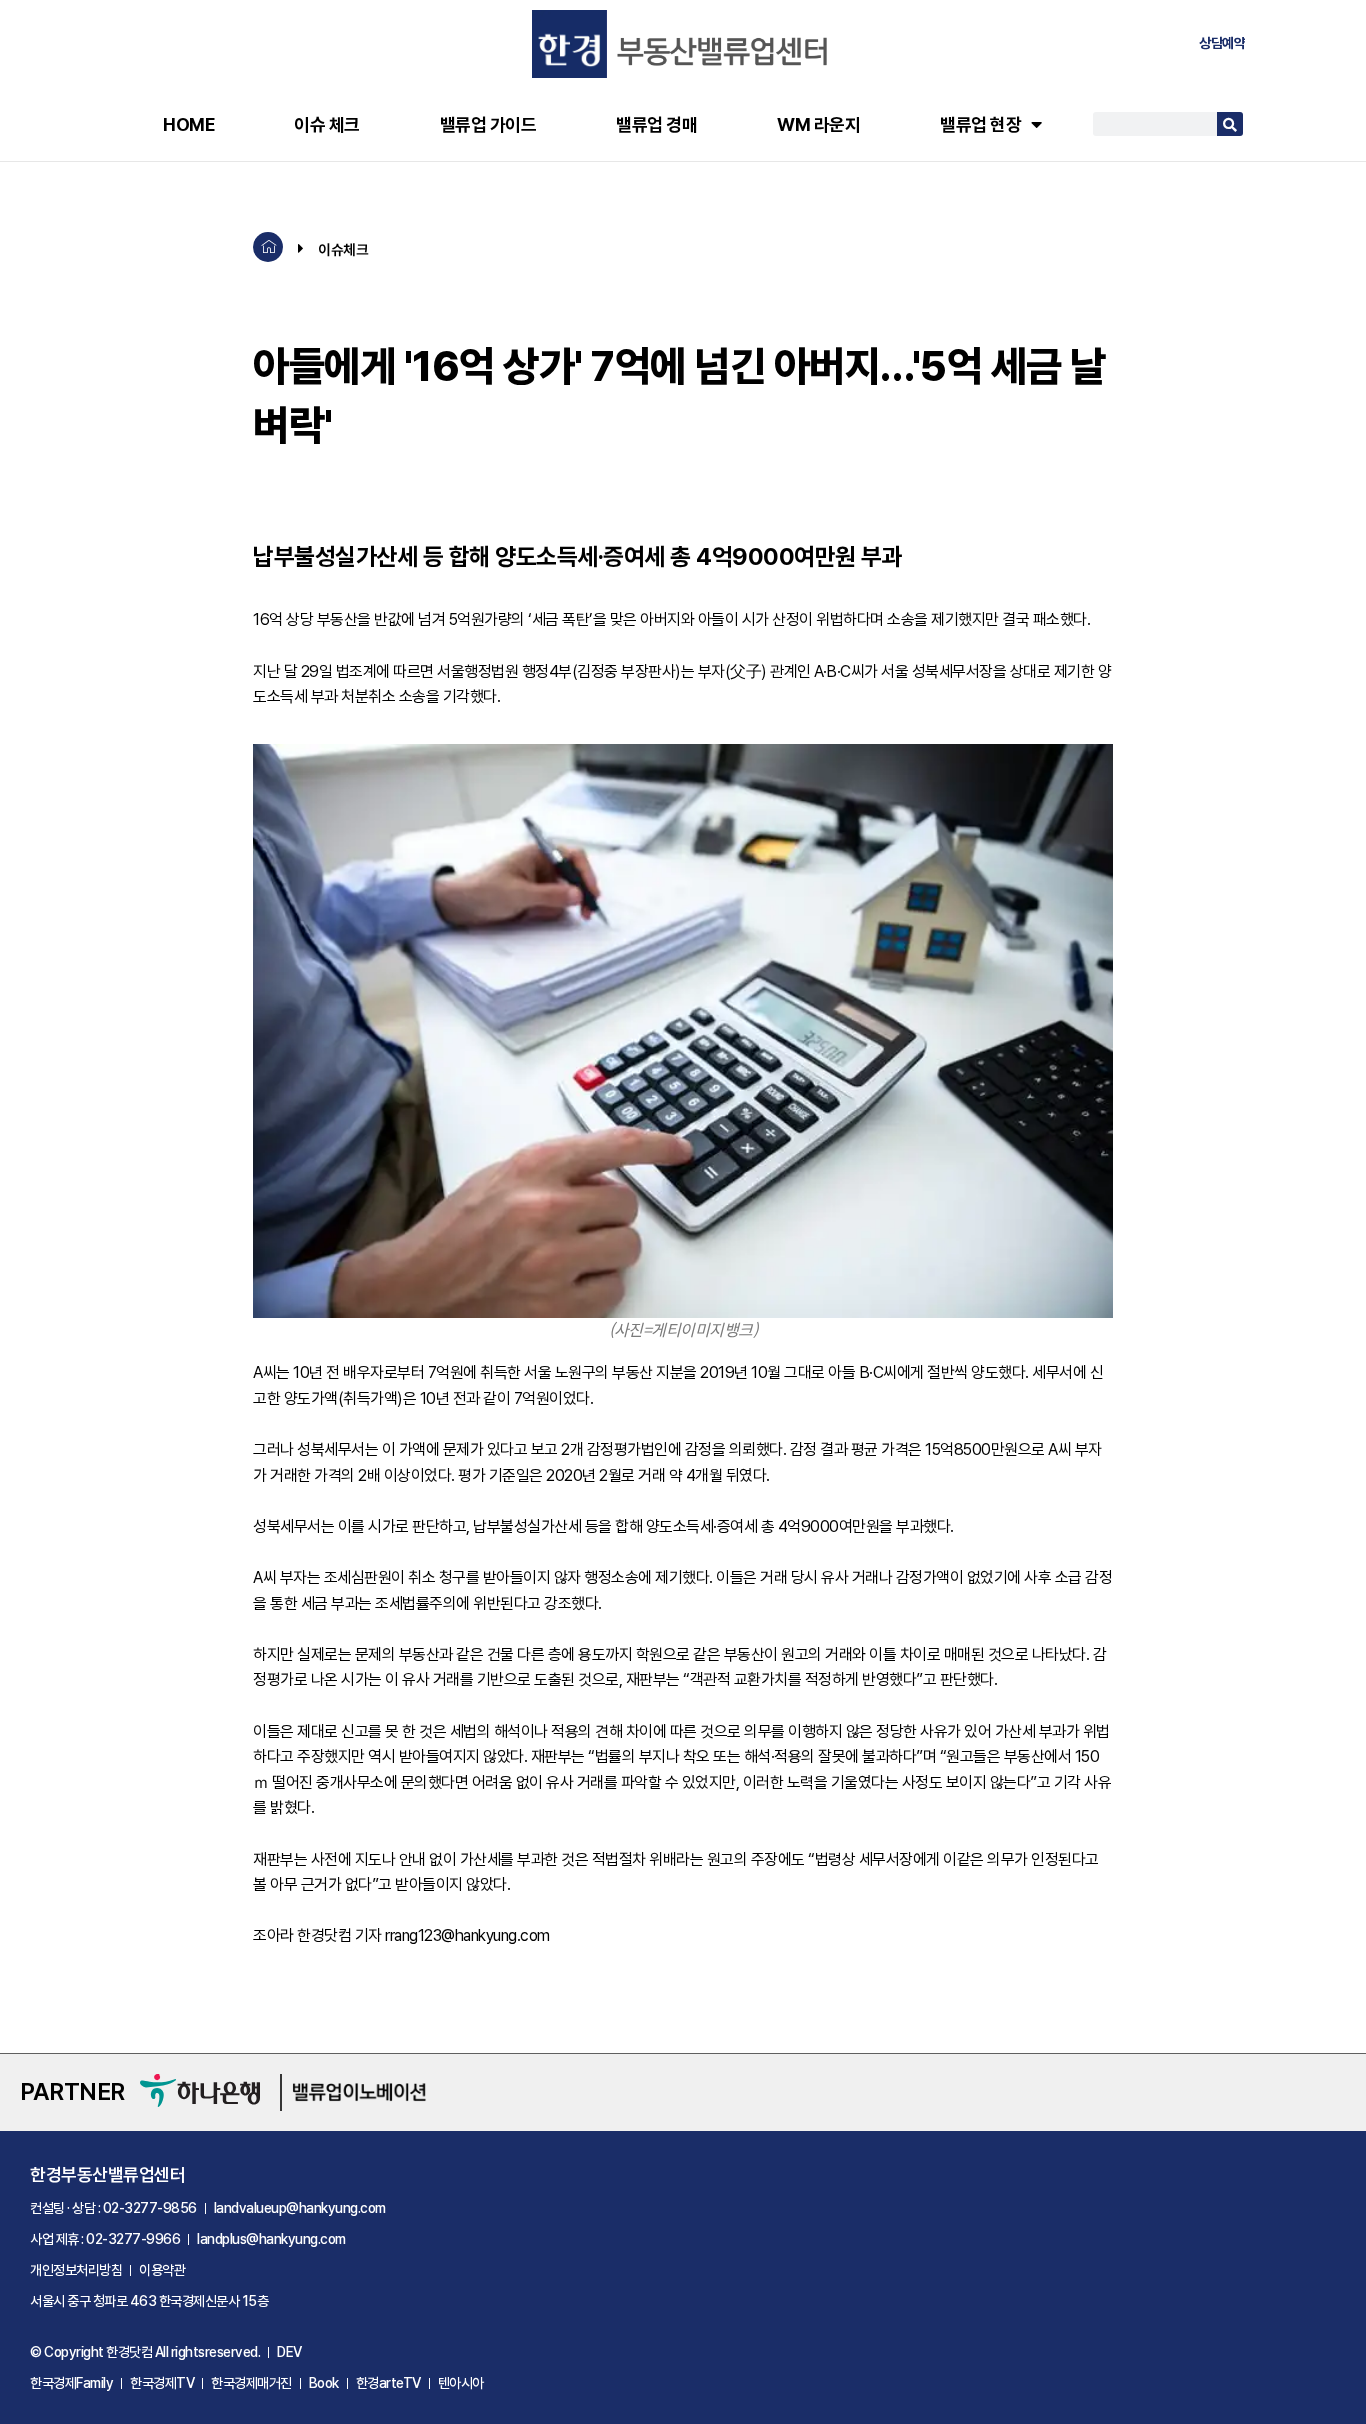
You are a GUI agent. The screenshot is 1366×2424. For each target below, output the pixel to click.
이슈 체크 (327, 124)
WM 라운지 (818, 124)
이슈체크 (343, 249)
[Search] (1230, 124)
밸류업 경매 (656, 124)
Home (188, 124)
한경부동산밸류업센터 (107, 2174)
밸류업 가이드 (488, 124)
